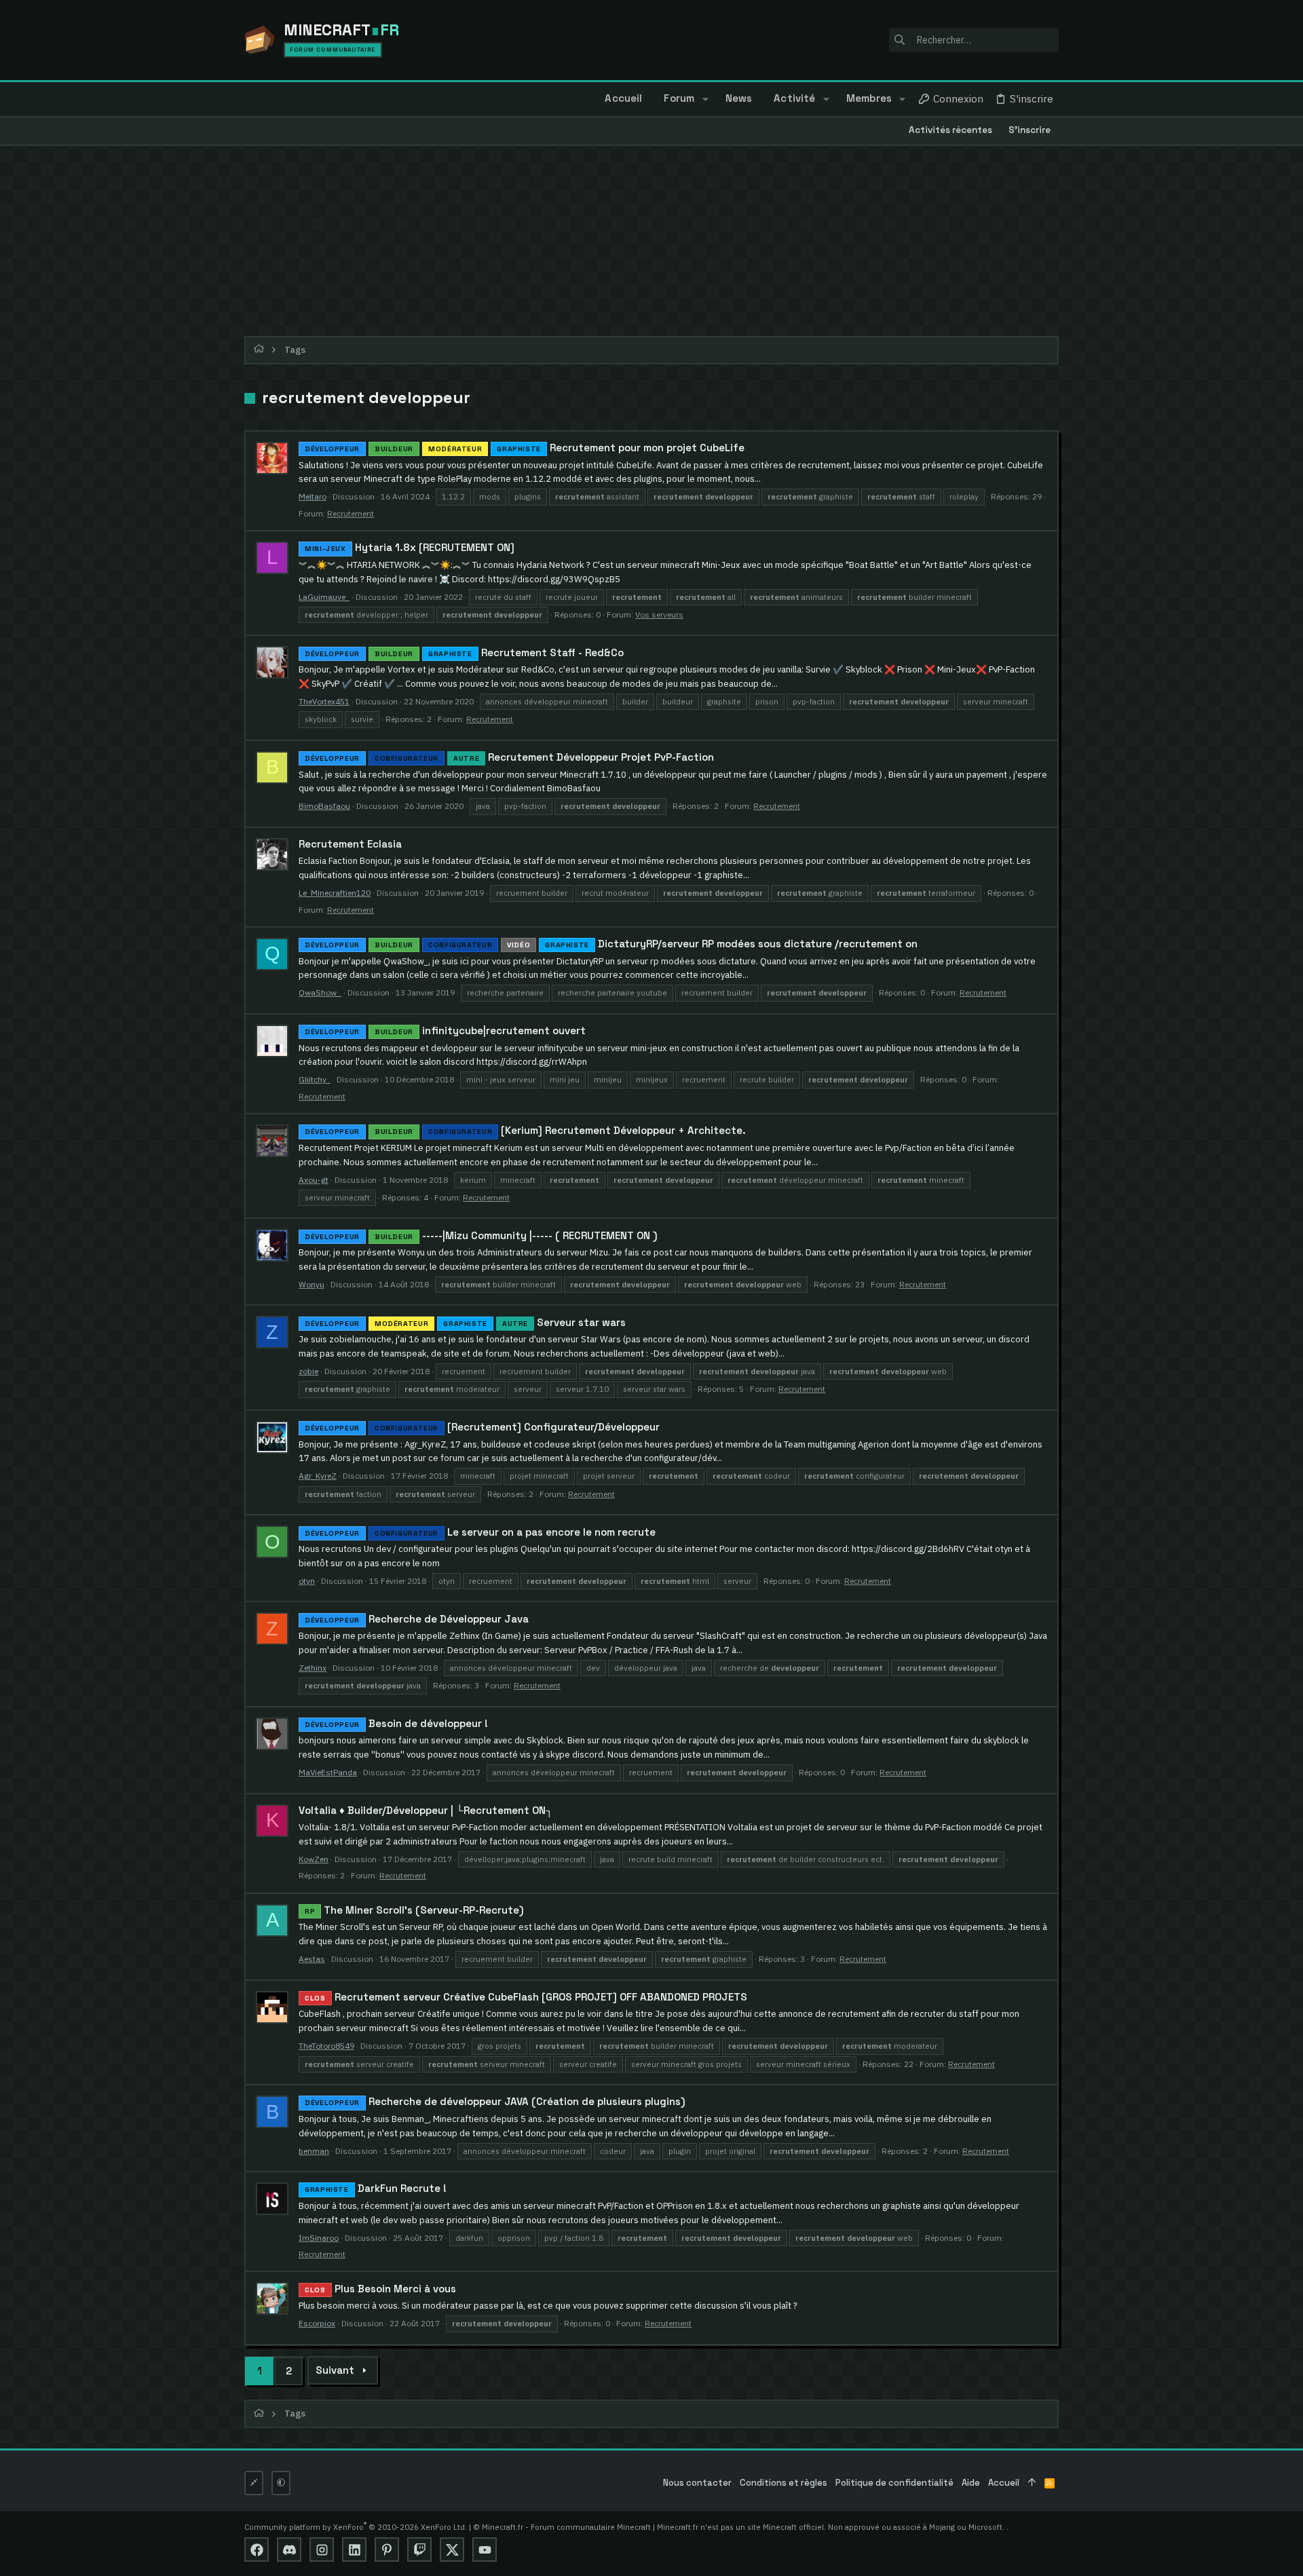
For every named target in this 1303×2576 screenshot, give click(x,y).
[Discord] (289, 2550)
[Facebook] (257, 2550)
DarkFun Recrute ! (376, 2188)
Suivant (335, 2370)
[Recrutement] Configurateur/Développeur (482, 1427)
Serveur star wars (465, 1322)
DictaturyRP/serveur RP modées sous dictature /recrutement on (611, 944)
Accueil (1004, 2483)
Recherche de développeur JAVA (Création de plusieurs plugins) (495, 2101)
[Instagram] (322, 2550)
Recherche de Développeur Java (417, 1619)
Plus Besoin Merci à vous (380, 2289)
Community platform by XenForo (356, 2527)
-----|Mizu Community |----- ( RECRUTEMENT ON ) (481, 1235)
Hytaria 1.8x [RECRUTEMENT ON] (410, 547)
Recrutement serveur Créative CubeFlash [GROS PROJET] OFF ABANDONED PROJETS (526, 1997)
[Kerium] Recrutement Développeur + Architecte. (525, 1130)
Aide (971, 2483)
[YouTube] (485, 2550)
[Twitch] (419, 2550)
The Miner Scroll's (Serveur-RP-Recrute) (414, 1910)
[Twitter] (452, 2550)
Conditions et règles (783, 2483)
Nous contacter (697, 2483)
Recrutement (351, 513)
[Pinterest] (387, 2550)
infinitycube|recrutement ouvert (445, 1030)
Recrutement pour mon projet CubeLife (525, 448)
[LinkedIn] (354, 2550)
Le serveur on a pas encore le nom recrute (480, 1532)
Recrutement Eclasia (350, 844)
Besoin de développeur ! (396, 1723)
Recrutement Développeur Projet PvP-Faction (509, 757)
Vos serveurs (659, 614)
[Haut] (1032, 2483)
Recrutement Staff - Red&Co (464, 652)
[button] (705, 99)
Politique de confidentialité (894, 2483)
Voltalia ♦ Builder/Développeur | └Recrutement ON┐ (426, 1810)
